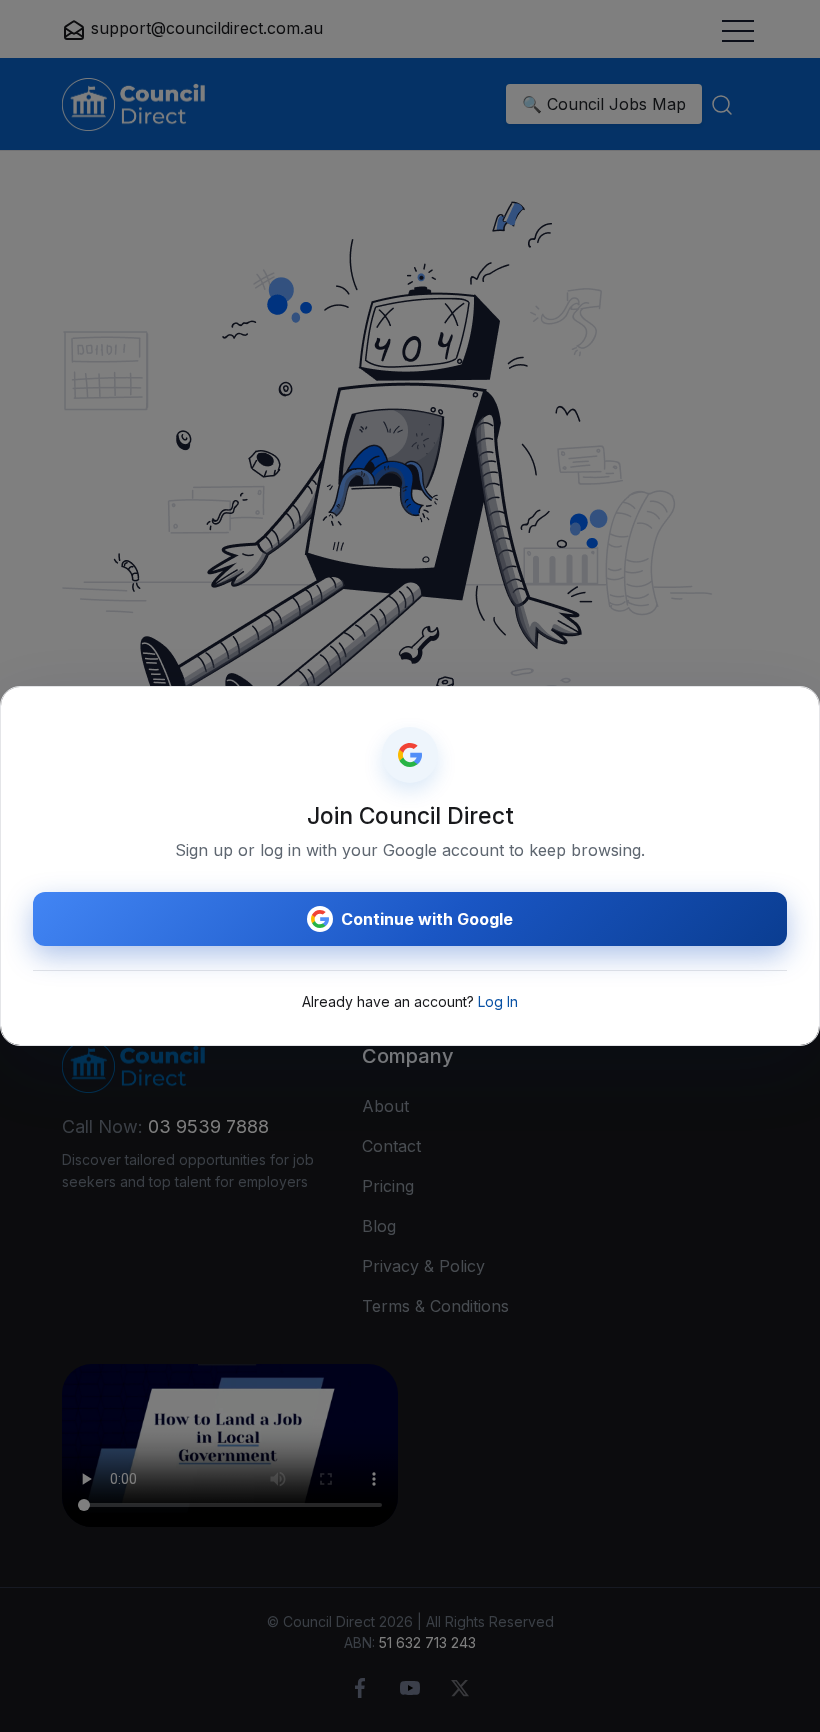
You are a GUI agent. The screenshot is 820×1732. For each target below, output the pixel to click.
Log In (498, 1001)
